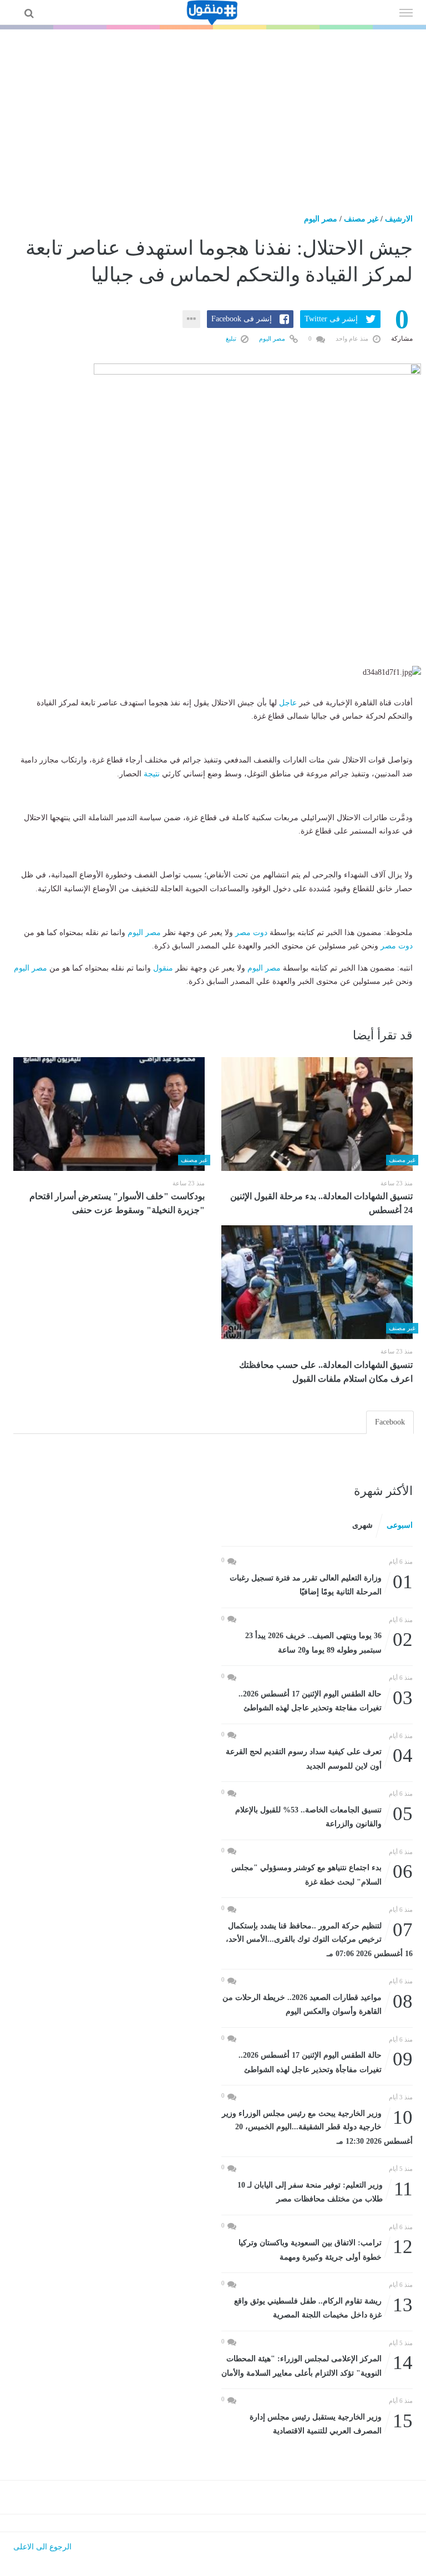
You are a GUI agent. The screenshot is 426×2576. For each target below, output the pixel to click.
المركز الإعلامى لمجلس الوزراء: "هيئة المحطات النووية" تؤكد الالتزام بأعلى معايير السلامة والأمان (317, 2365)
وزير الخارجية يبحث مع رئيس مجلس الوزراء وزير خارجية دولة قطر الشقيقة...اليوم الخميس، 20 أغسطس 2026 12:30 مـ (317, 2126)
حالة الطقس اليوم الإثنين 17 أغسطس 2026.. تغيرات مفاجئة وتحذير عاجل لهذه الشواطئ (326, 1700)
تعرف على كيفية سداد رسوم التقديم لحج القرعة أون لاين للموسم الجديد (319, 1758)
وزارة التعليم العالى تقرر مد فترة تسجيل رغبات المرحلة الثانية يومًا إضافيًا (321, 1584)
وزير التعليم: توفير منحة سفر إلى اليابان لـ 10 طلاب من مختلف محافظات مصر (325, 2191)
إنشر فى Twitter (331, 319)
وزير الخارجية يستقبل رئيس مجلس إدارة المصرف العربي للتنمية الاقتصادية (331, 2423)
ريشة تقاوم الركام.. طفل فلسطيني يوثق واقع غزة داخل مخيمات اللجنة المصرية (323, 2307)
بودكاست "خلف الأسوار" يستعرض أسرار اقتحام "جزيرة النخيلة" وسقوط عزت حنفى (117, 1203)
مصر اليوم (321, 219)
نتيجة (152, 774)
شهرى (362, 1525)
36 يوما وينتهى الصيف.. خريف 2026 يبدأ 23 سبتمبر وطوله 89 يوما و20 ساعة (329, 1642)
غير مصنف (361, 219)
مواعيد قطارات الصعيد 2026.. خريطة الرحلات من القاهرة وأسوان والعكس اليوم (318, 2004)
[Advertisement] (213, 113)
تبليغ (232, 339)
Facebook (390, 1422)
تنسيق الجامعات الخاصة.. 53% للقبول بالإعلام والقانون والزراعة (324, 1816)
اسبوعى (400, 1525)
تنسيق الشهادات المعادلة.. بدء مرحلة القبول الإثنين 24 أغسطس (321, 1203)
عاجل (288, 703)
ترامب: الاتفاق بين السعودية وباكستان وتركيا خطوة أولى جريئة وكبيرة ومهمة (326, 2249)
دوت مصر (251, 933)
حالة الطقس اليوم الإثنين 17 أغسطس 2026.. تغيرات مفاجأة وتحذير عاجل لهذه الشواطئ (326, 2061)
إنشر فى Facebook (242, 319)
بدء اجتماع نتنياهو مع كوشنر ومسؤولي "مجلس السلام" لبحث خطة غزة (322, 1874)
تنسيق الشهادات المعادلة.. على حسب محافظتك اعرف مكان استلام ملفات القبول (326, 1372)
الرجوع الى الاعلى (42, 2547)
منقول (163, 968)
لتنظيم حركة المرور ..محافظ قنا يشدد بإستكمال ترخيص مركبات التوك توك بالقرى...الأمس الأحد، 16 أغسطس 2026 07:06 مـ (319, 1939)
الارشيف (399, 219)
